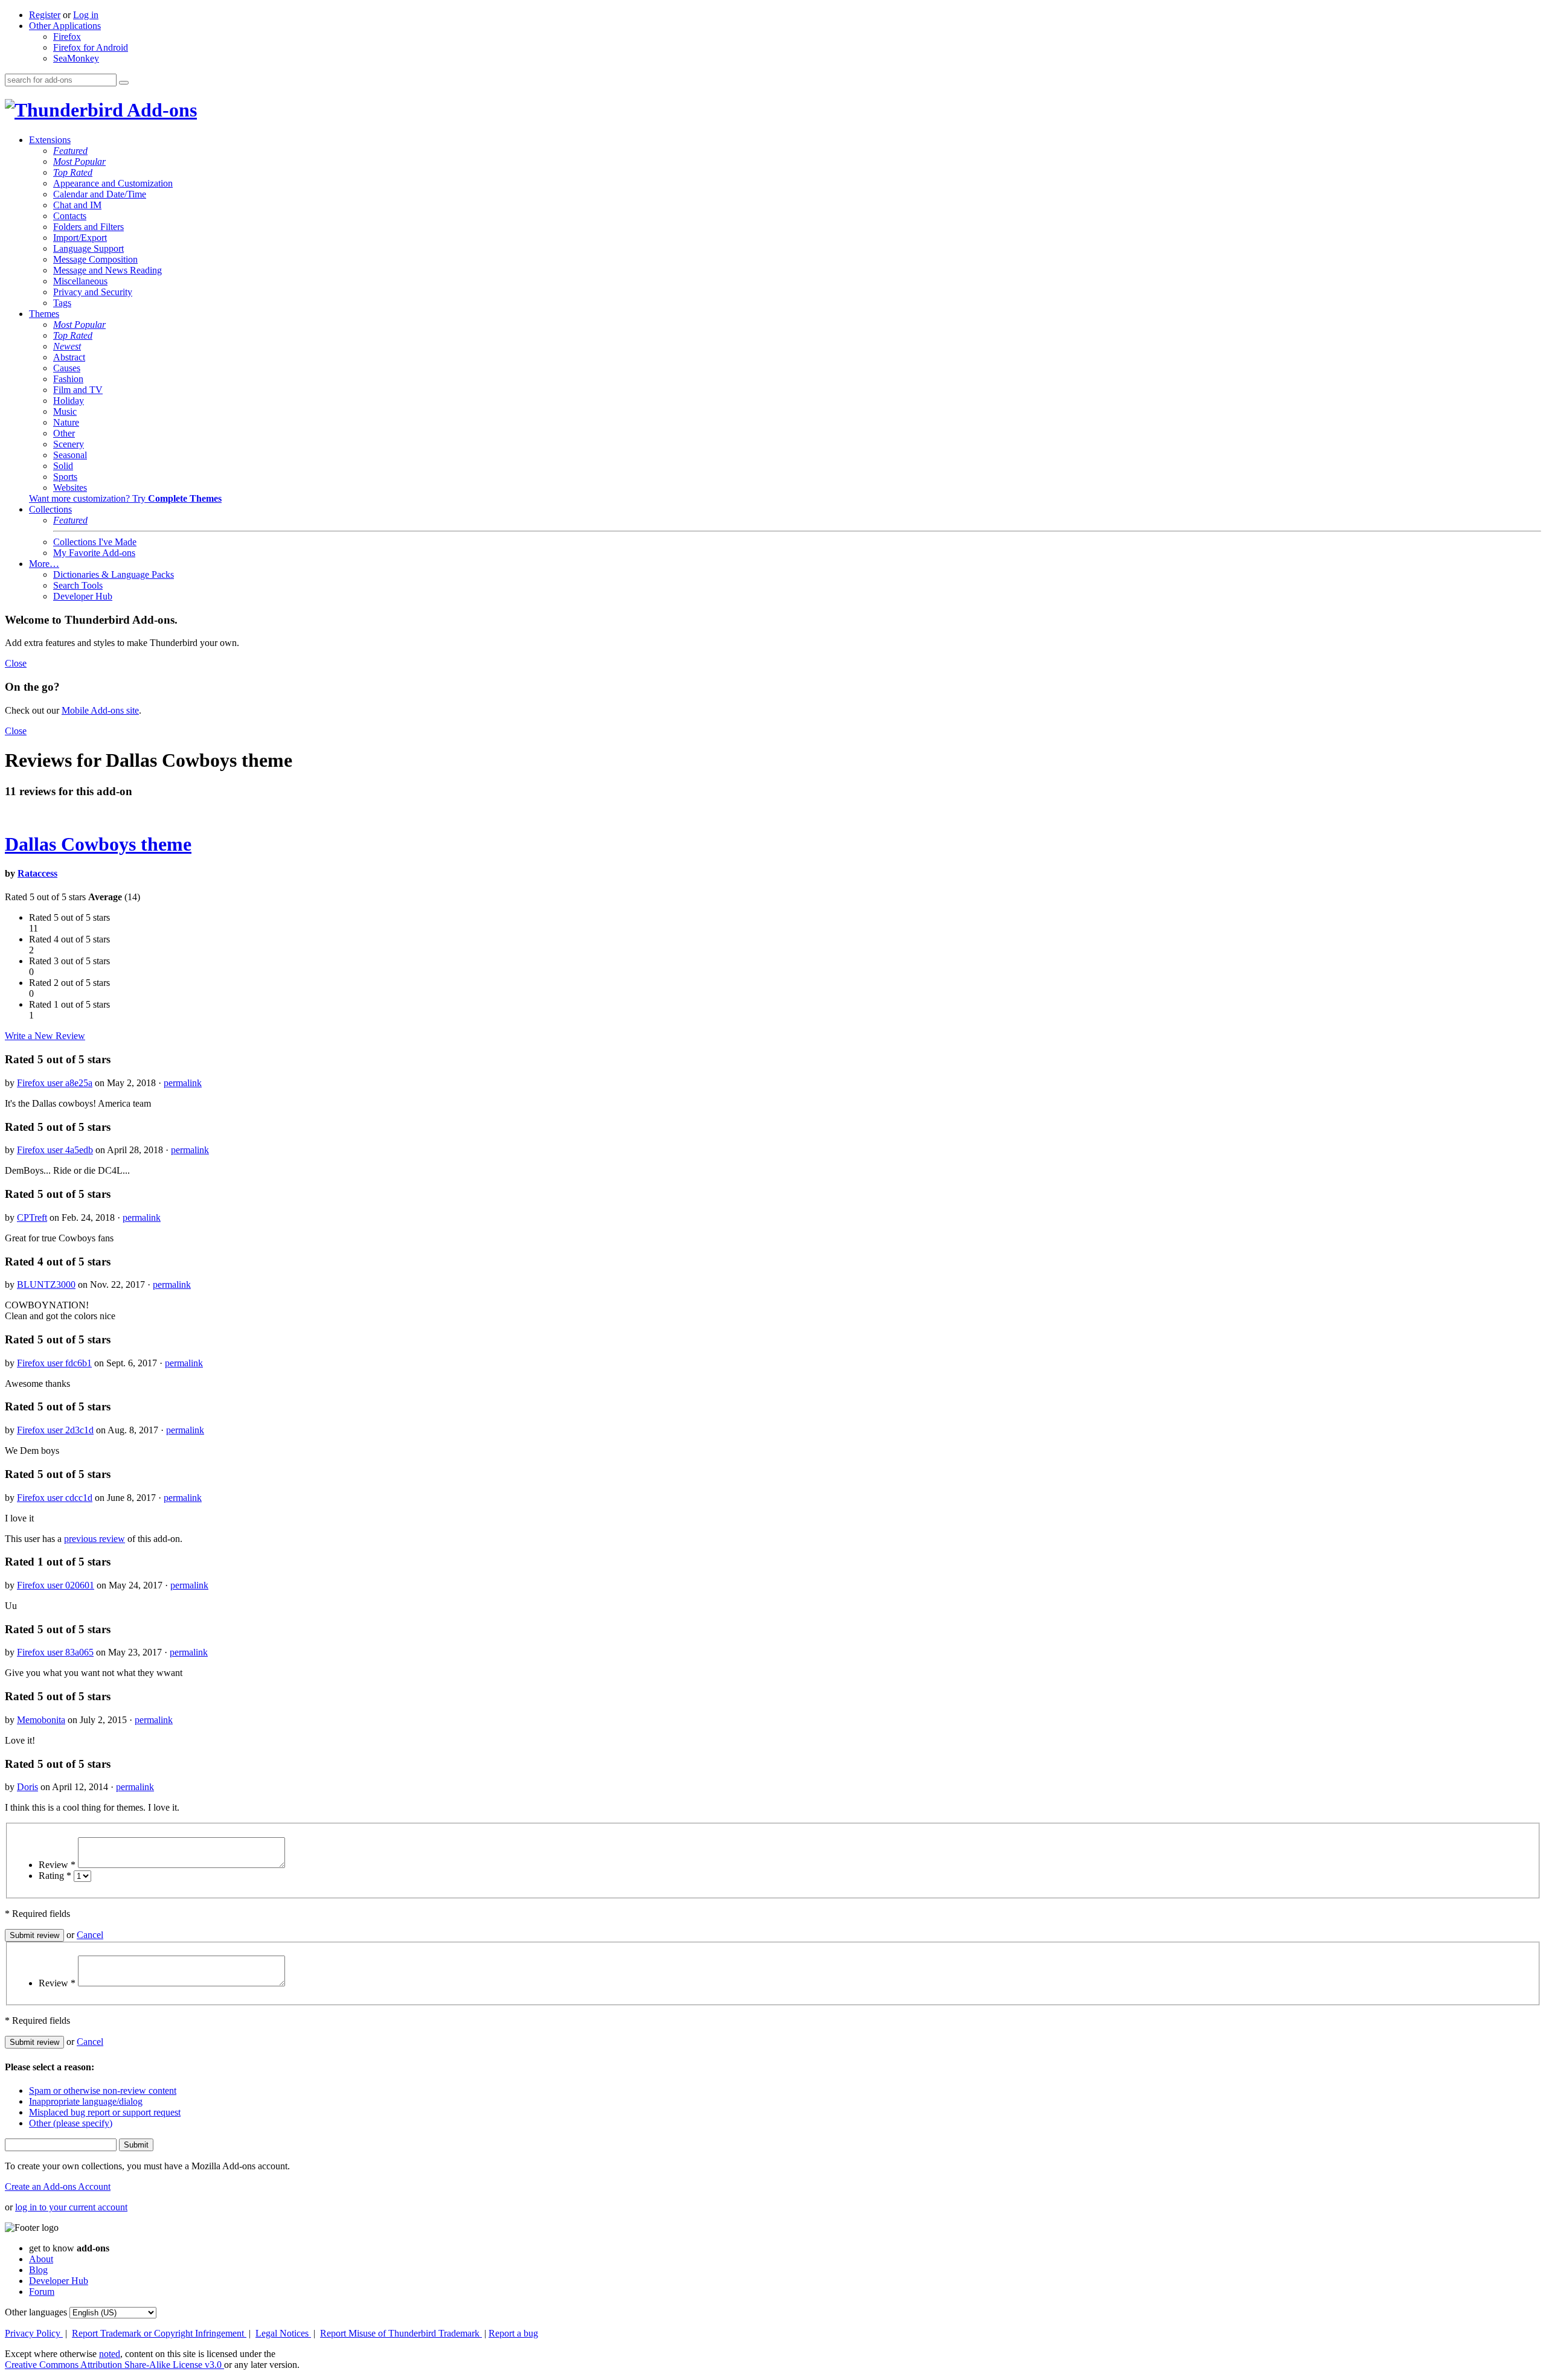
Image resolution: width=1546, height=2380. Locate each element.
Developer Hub (83, 596)
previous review (95, 1539)
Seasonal (70, 455)
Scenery (69, 444)
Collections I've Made (95, 542)
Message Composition (95, 259)
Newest (67, 346)
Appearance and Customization (113, 183)
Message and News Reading (107, 270)
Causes (67, 368)
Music (65, 411)
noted (110, 2354)
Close (16, 663)
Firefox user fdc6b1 (54, 1363)
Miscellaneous (80, 281)
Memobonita (41, 1720)
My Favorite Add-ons (94, 553)
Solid (63, 466)
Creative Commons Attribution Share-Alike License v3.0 (114, 2365)
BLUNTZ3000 (46, 1284)
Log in (86, 15)
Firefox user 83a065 (55, 1652)
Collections (50, 509)
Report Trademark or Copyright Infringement (159, 2333)
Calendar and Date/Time (100, 194)
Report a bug (513, 2333)
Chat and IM (77, 205)
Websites (70, 488)
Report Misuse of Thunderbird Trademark (401, 2333)
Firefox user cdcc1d (55, 1498)
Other (64, 433)
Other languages (36, 2312)
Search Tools (78, 585)
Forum (42, 2292)
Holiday (69, 401)
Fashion (68, 379)
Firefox (67, 37)
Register (45, 15)
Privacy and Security (93, 292)
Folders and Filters (88, 227)
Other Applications (65, 26)
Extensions (50, 140)
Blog (38, 2270)
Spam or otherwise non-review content (103, 2090)
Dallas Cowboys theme (98, 844)
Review (57, 1865)
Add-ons (160, 110)
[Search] (124, 83)
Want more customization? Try (125, 498)
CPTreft (32, 1217)
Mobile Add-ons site (100, 710)
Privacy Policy (34, 2333)
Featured (70, 151)
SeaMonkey (76, 58)
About (41, 2259)
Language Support (88, 248)
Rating (55, 1876)
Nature (66, 422)
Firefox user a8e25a (55, 1083)
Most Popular (79, 162)
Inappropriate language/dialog (86, 2101)
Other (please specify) (71, 2123)
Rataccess (37, 873)
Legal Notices (283, 2333)
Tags (62, 303)
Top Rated (73, 172)
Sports (65, 477)
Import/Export (80, 238)
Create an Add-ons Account (58, 2186)
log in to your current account (71, 2207)
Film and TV (78, 390)
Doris (27, 1787)
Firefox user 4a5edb (55, 1150)
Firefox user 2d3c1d (55, 1430)
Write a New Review (45, 1036)
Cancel (90, 1935)
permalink (183, 1083)
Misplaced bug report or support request (105, 2112)
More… (44, 564)
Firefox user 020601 (56, 1585)
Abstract (69, 357)
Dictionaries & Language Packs (114, 574)
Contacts (70, 216)
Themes (44, 314)
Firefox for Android (91, 47)
